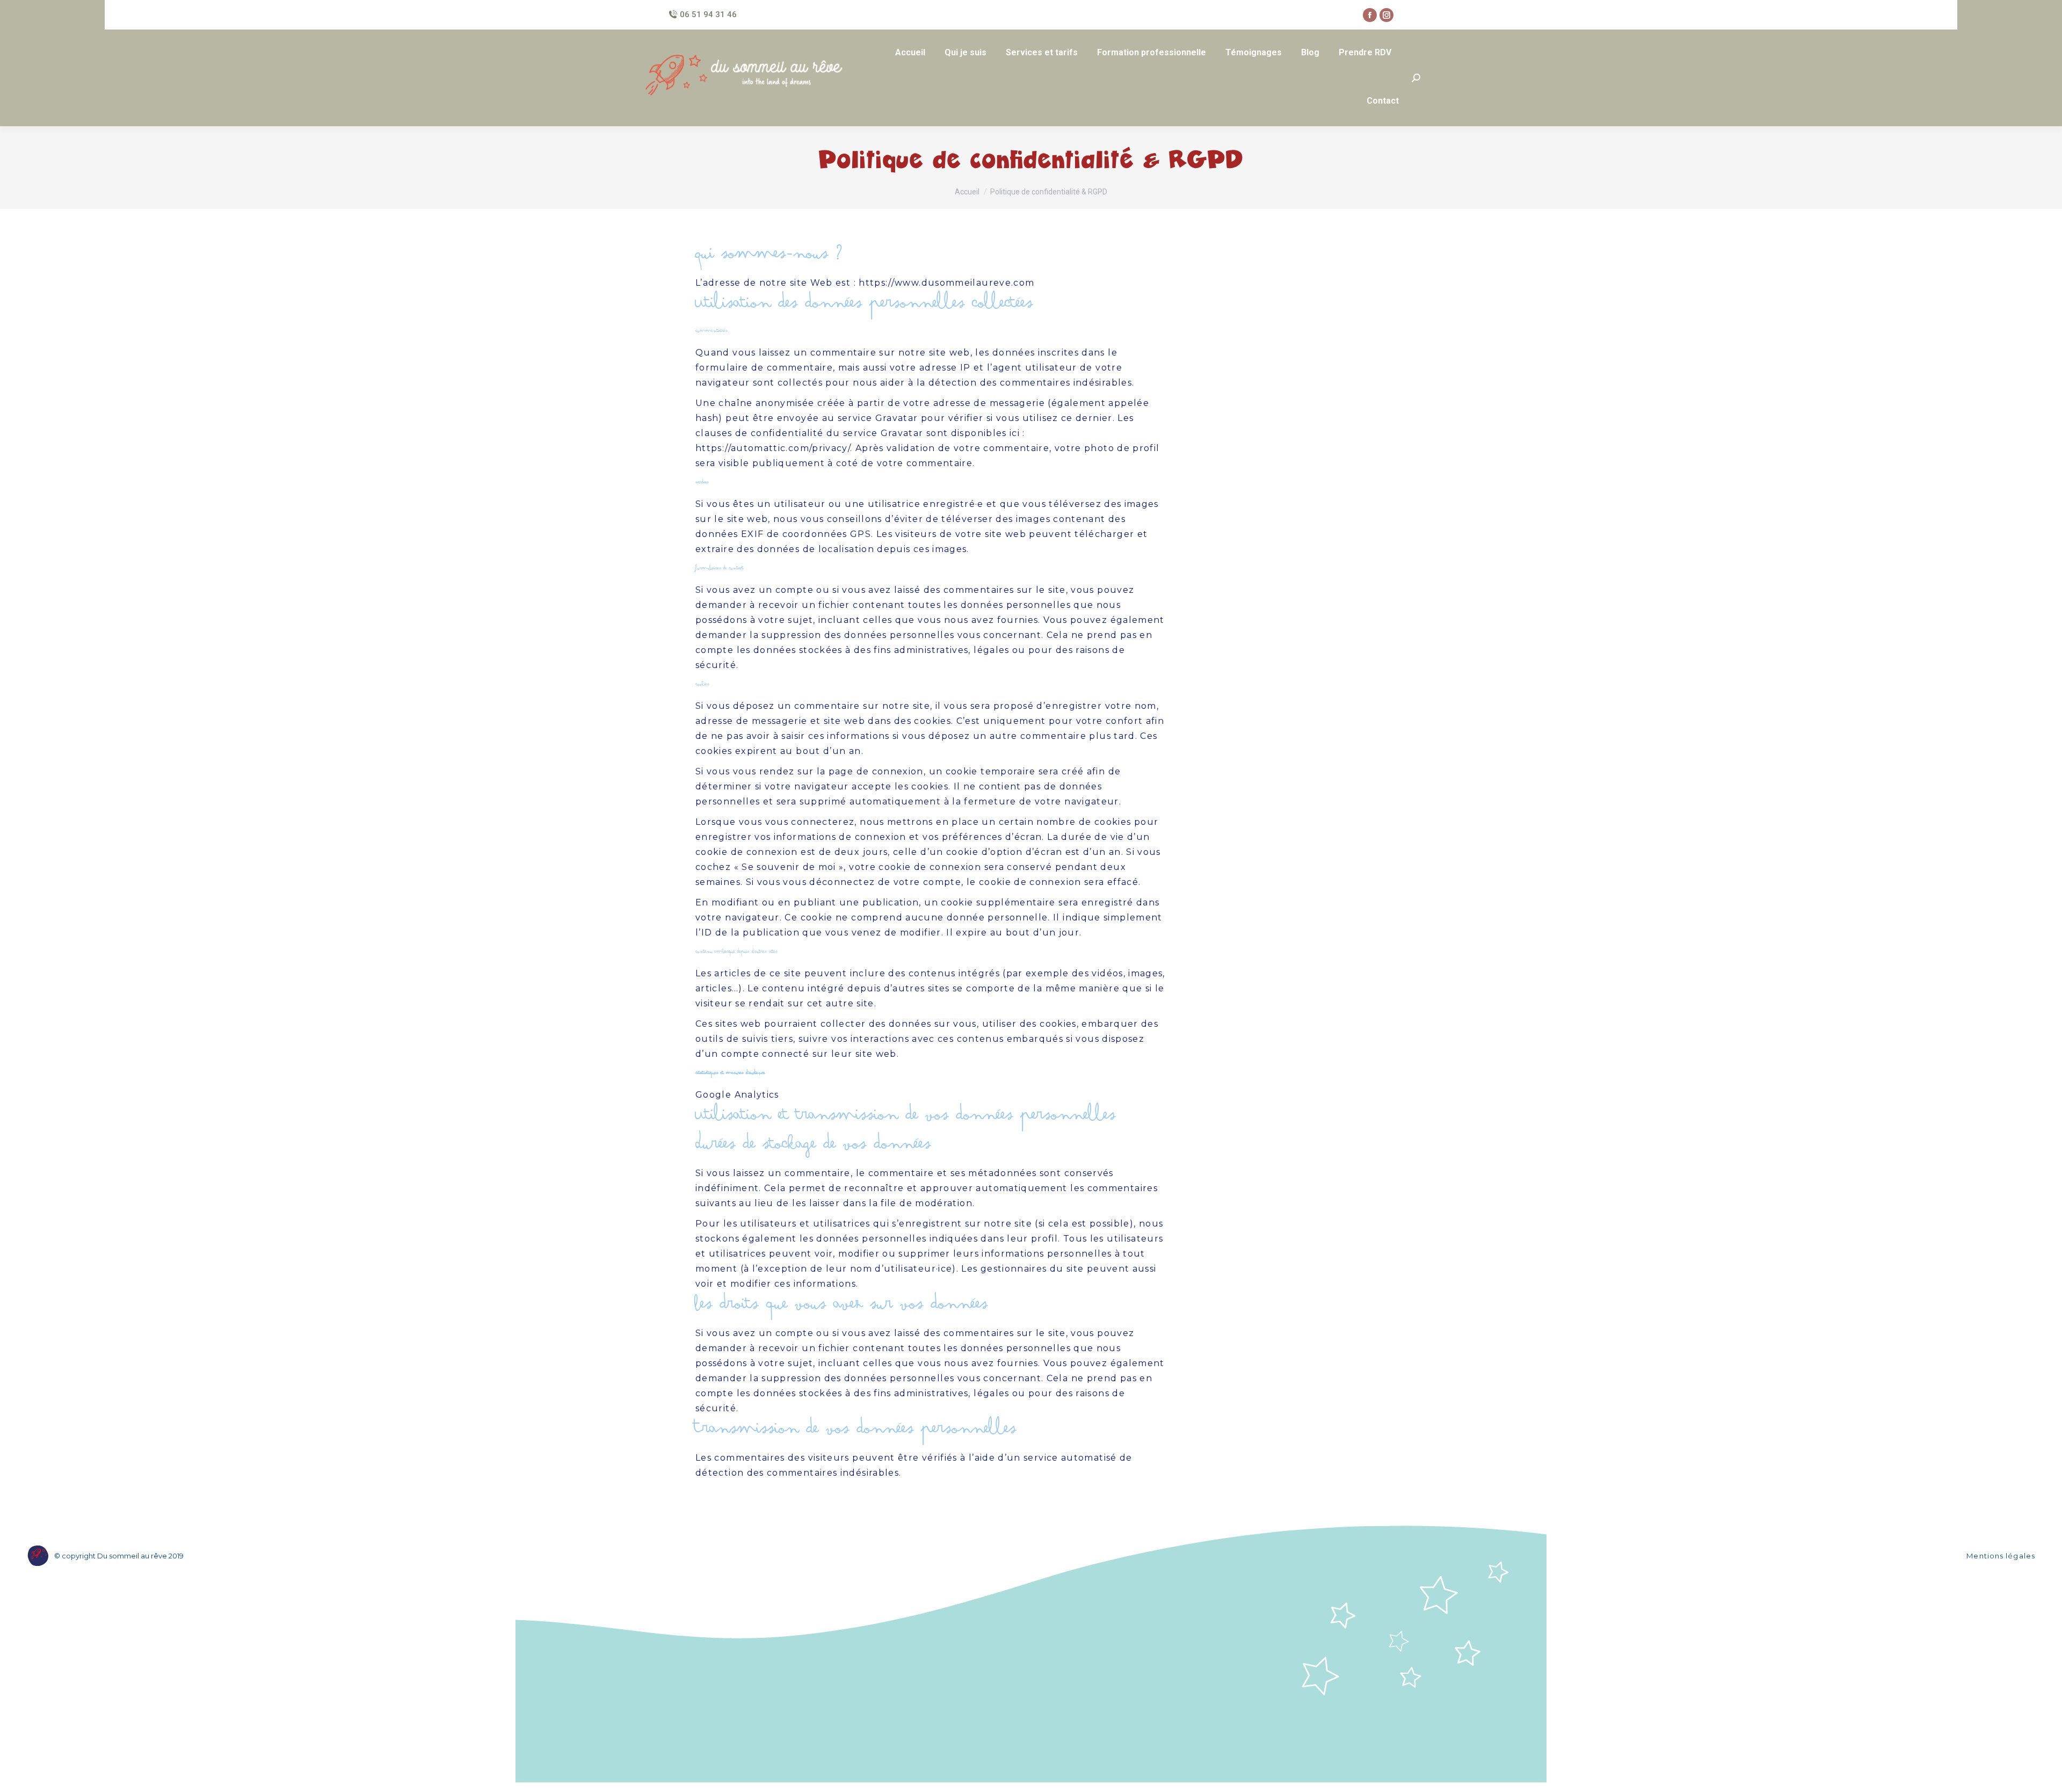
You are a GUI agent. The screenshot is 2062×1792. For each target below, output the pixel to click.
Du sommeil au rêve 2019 (140, 1556)
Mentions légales (2001, 1556)
